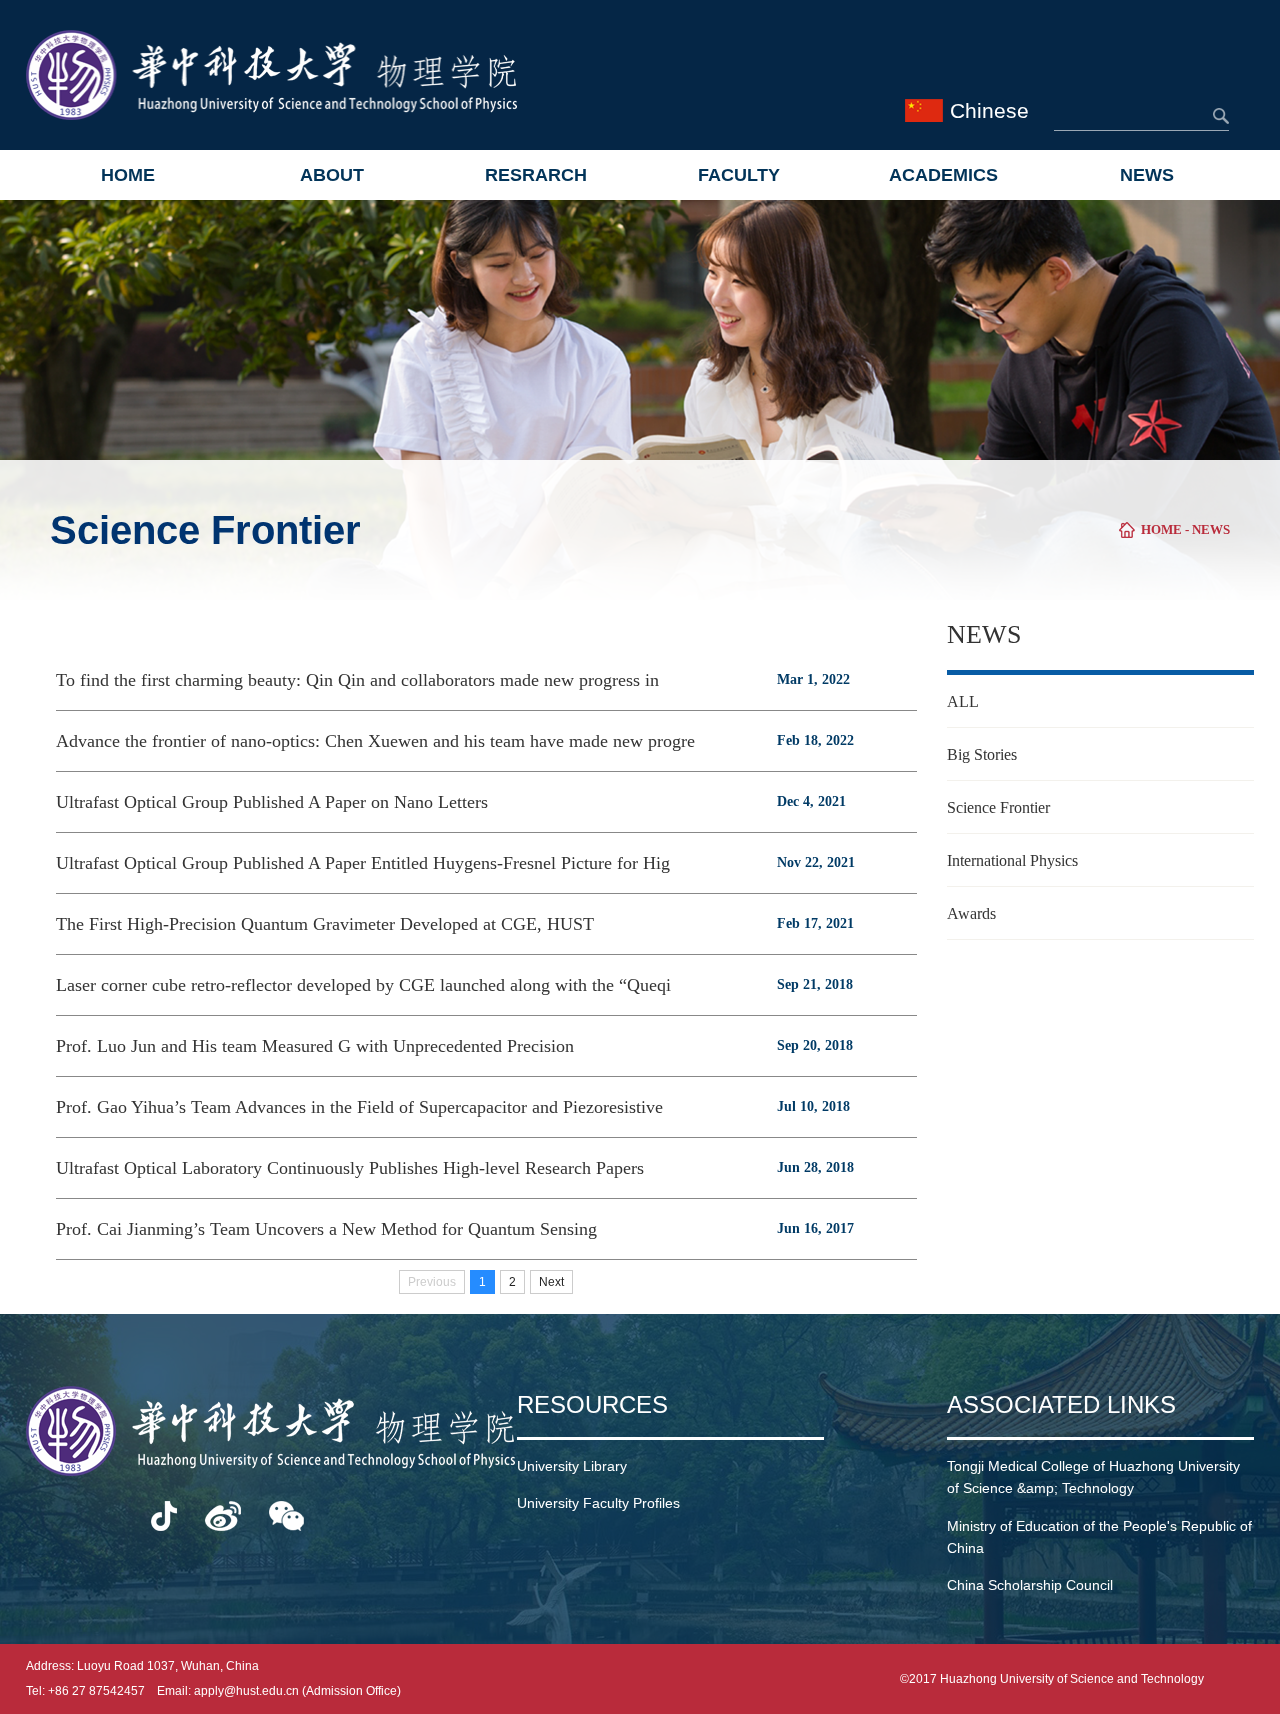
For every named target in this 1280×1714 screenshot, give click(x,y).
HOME (128, 175)
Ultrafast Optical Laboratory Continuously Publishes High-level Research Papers (350, 1168)
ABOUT (332, 175)
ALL (963, 701)
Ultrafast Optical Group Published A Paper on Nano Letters (272, 802)
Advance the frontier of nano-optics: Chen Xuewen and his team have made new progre (375, 741)
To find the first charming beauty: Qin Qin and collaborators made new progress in (357, 680)
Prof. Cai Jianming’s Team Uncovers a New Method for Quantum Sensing (326, 1229)
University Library (572, 1466)
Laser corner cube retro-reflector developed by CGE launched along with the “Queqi (363, 985)
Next (551, 1282)
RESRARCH (536, 175)
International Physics (1012, 860)
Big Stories (982, 754)
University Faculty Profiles (598, 1503)
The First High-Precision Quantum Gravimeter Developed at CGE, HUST (325, 924)
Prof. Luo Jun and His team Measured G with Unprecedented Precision (315, 1046)
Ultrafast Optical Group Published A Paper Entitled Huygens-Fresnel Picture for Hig (363, 863)
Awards (971, 913)
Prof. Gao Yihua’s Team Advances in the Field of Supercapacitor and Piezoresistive (359, 1107)
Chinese (989, 110)
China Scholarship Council (1030, 1585)
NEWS (1147, 175)
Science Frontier (998, 807)
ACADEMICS (943, 175)
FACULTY (739, 175)
